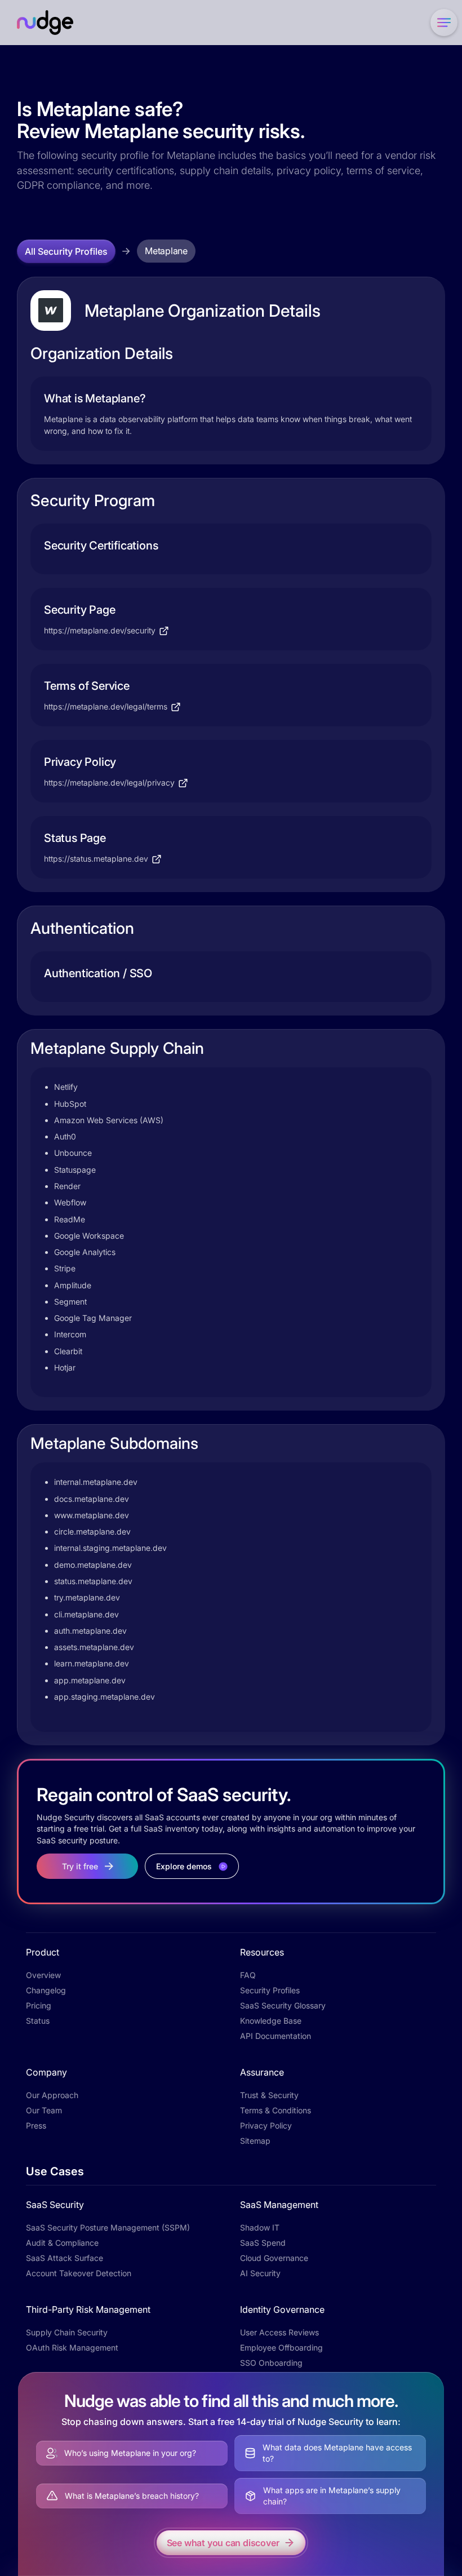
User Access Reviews (279, 2332)
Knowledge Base (271, 2021)
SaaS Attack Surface (65, 2258)
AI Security (260, 2273)
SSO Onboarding (271, 2363)
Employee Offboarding (281, 2347)
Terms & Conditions (276, 2110)
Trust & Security (269, 2095)
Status (38, 2021)
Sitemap (255, 2141)
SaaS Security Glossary (283, 2005)
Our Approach (52, 2095)
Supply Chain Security (67, 2332)
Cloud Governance (274, 2258)
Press (36, 2125)
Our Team (44, 2110)
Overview (43, 1975)
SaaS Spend (263, 2243)
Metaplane (166, 251)
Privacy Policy (266, 2125)
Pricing (39, 2005)
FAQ (248, 1975)
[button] (442, 23)
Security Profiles (270, 1990)
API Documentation (276, 2036)
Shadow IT (260, 2227)
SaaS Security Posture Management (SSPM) (108, 2227)
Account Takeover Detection (79, 2273)
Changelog (46, 1990)
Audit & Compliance (62, 2243)
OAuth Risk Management (72, 2347)
